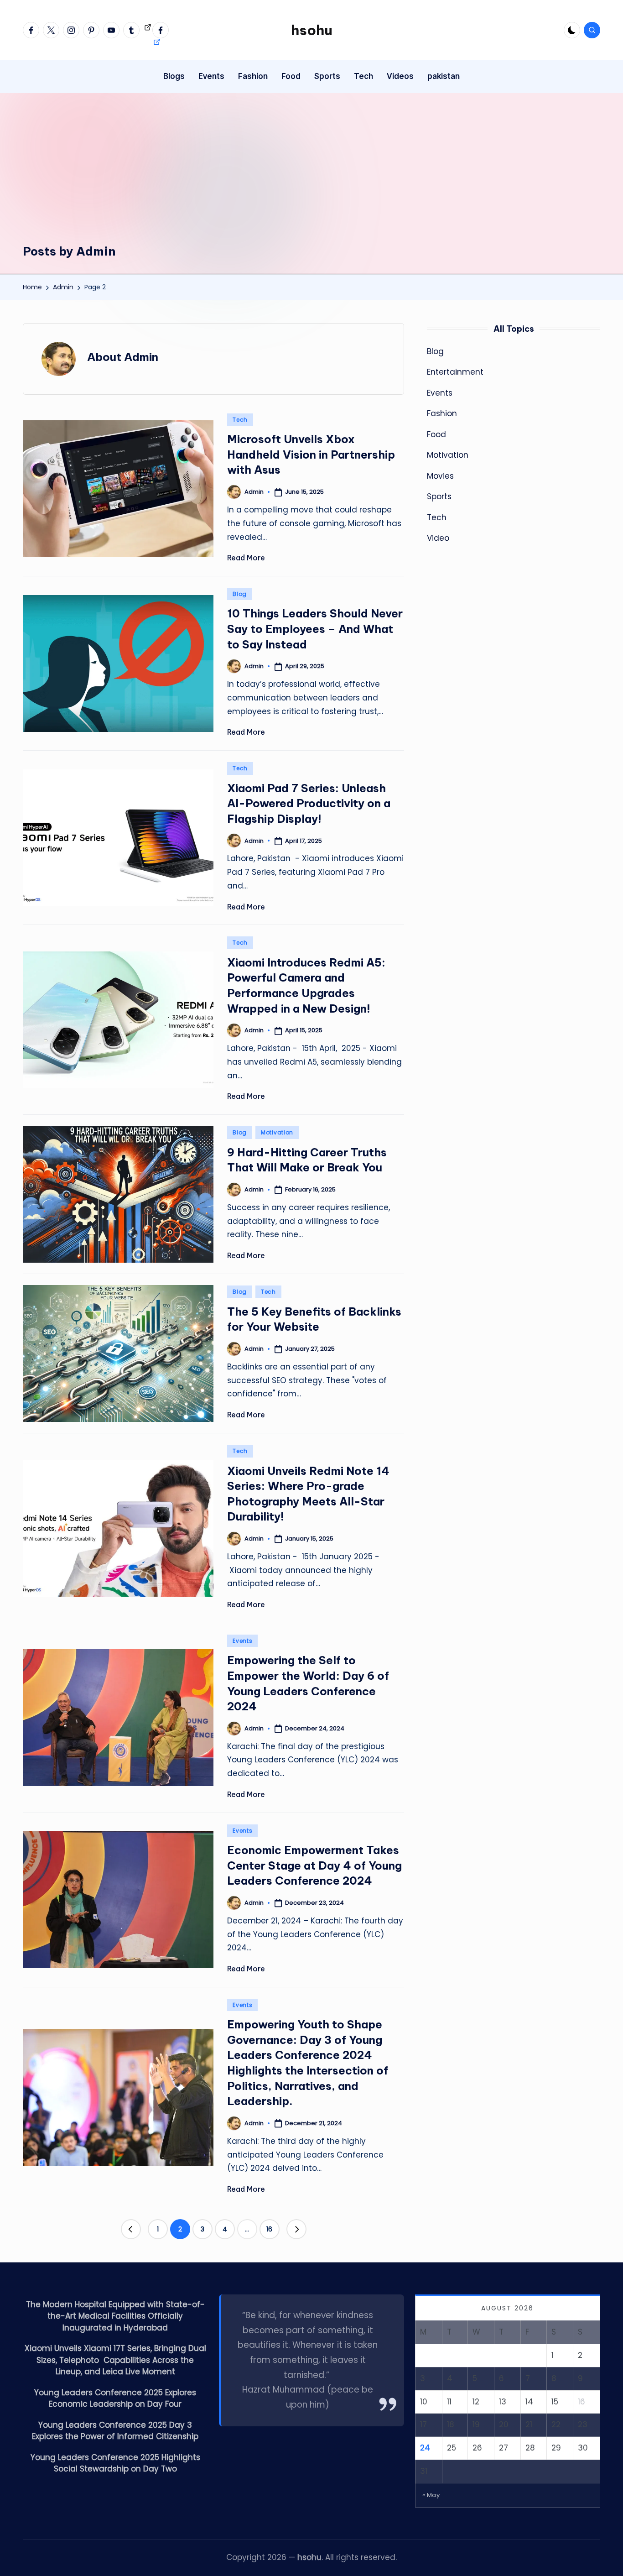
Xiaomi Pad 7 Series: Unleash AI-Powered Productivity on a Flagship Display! (309, 803)
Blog (240, 594)
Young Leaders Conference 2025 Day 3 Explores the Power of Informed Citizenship (115, 2431)
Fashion (442, 414)
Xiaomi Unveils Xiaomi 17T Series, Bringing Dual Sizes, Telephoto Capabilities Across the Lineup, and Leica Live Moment (115, 2360)
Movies (440, 476)
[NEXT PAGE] (296, 2229)
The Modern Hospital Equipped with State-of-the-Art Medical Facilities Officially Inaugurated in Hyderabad (115, 2316)
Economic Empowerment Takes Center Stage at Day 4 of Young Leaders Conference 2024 (314, 1865)
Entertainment (455, 372)
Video (438, 538)
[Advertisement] (311, 175)
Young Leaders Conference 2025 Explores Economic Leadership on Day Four (115, 2398)
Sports (439, 497)
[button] (131, 2229)
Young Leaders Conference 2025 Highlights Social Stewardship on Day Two (115, 2463)
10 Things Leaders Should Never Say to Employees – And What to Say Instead (315, 629)
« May (431, 2495)
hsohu (312, 30)
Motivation (277, 1132)
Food (436, 434)
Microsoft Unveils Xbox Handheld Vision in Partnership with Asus (311, 454)
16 (269, 2229)
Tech (240, 420)
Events (242, 1641)
